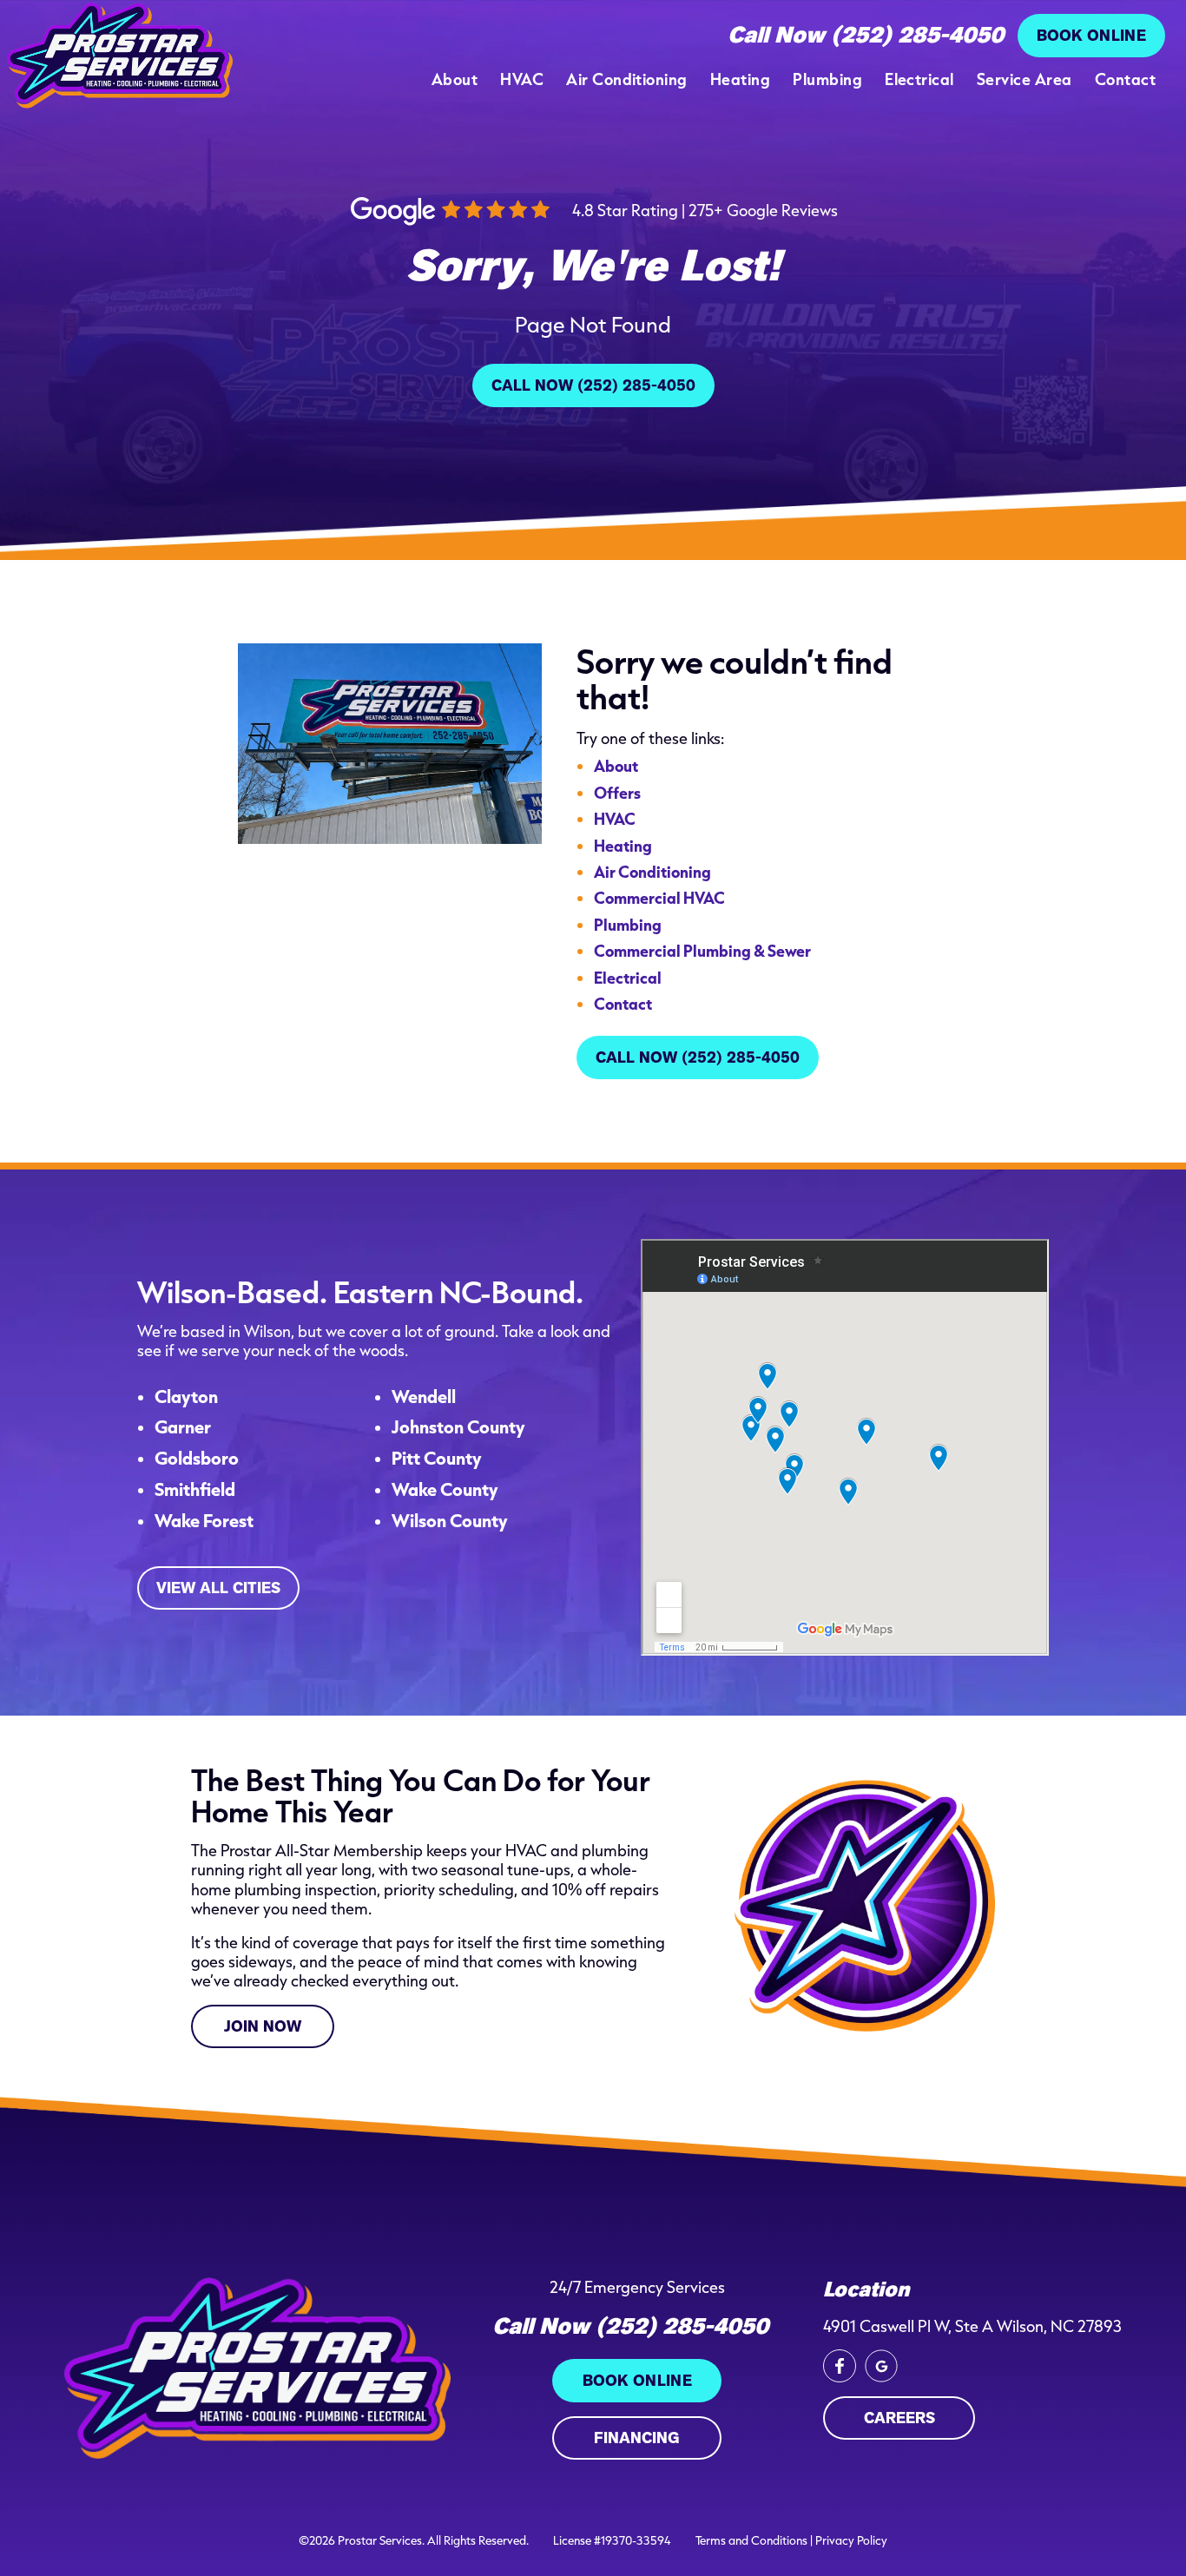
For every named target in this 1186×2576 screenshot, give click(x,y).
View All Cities (218, 1588)
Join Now (263, 2026)
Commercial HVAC (659, 897)
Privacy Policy (851, 2540)
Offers (617, 792)
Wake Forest (204, 1521)
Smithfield (195, 1490)
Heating (740, 79)
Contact (1125, 79)
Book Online (1091, 36)
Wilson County (450, 1521)
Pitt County (437, 1459)
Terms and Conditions (751, 2540)
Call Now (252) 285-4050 (866, 36)
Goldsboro (197, 1459)
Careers (899, 2418)
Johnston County (458, 1427)
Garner (183, 1427)
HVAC (522, 79)
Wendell (424, 1397)
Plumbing (827, 79)
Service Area (1025, 79)
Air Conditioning (627, 79)
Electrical (919, 79)
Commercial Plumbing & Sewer (702, 950)
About (455, 79)
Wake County (445, 1490)
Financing (637, 2438)
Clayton (186, 1397)
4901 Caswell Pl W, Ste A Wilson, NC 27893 (972, 2326)
